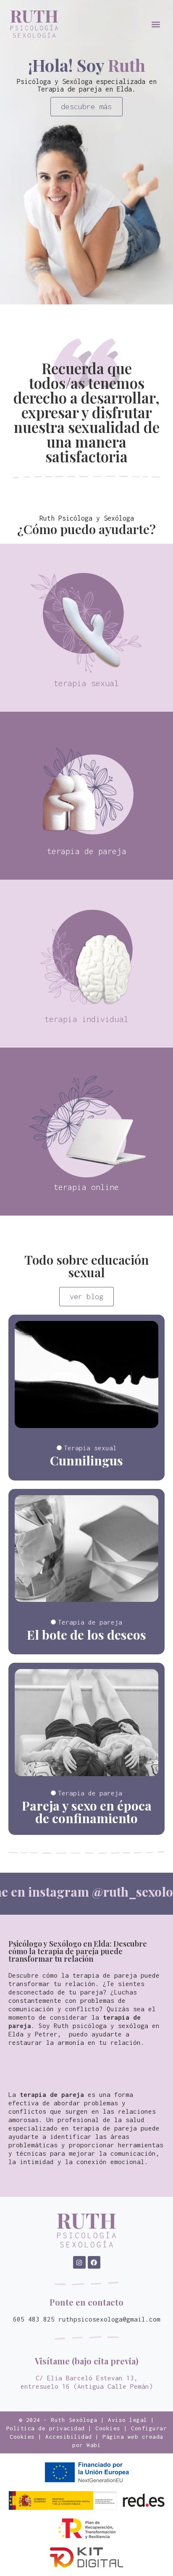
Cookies (108, 2428)
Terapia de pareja (90, 1622)
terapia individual (86, 1019)
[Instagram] (79, 2262)
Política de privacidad (46, 2428)
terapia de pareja (87, 851)
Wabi (94, 2445)
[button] (156, 24)
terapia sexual (86, 683)
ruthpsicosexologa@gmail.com (109, 2319)
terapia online (86, 1187)
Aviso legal (128, 2420)
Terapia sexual (90, 1448)
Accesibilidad (69, 2437)
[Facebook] (94, 2262)
